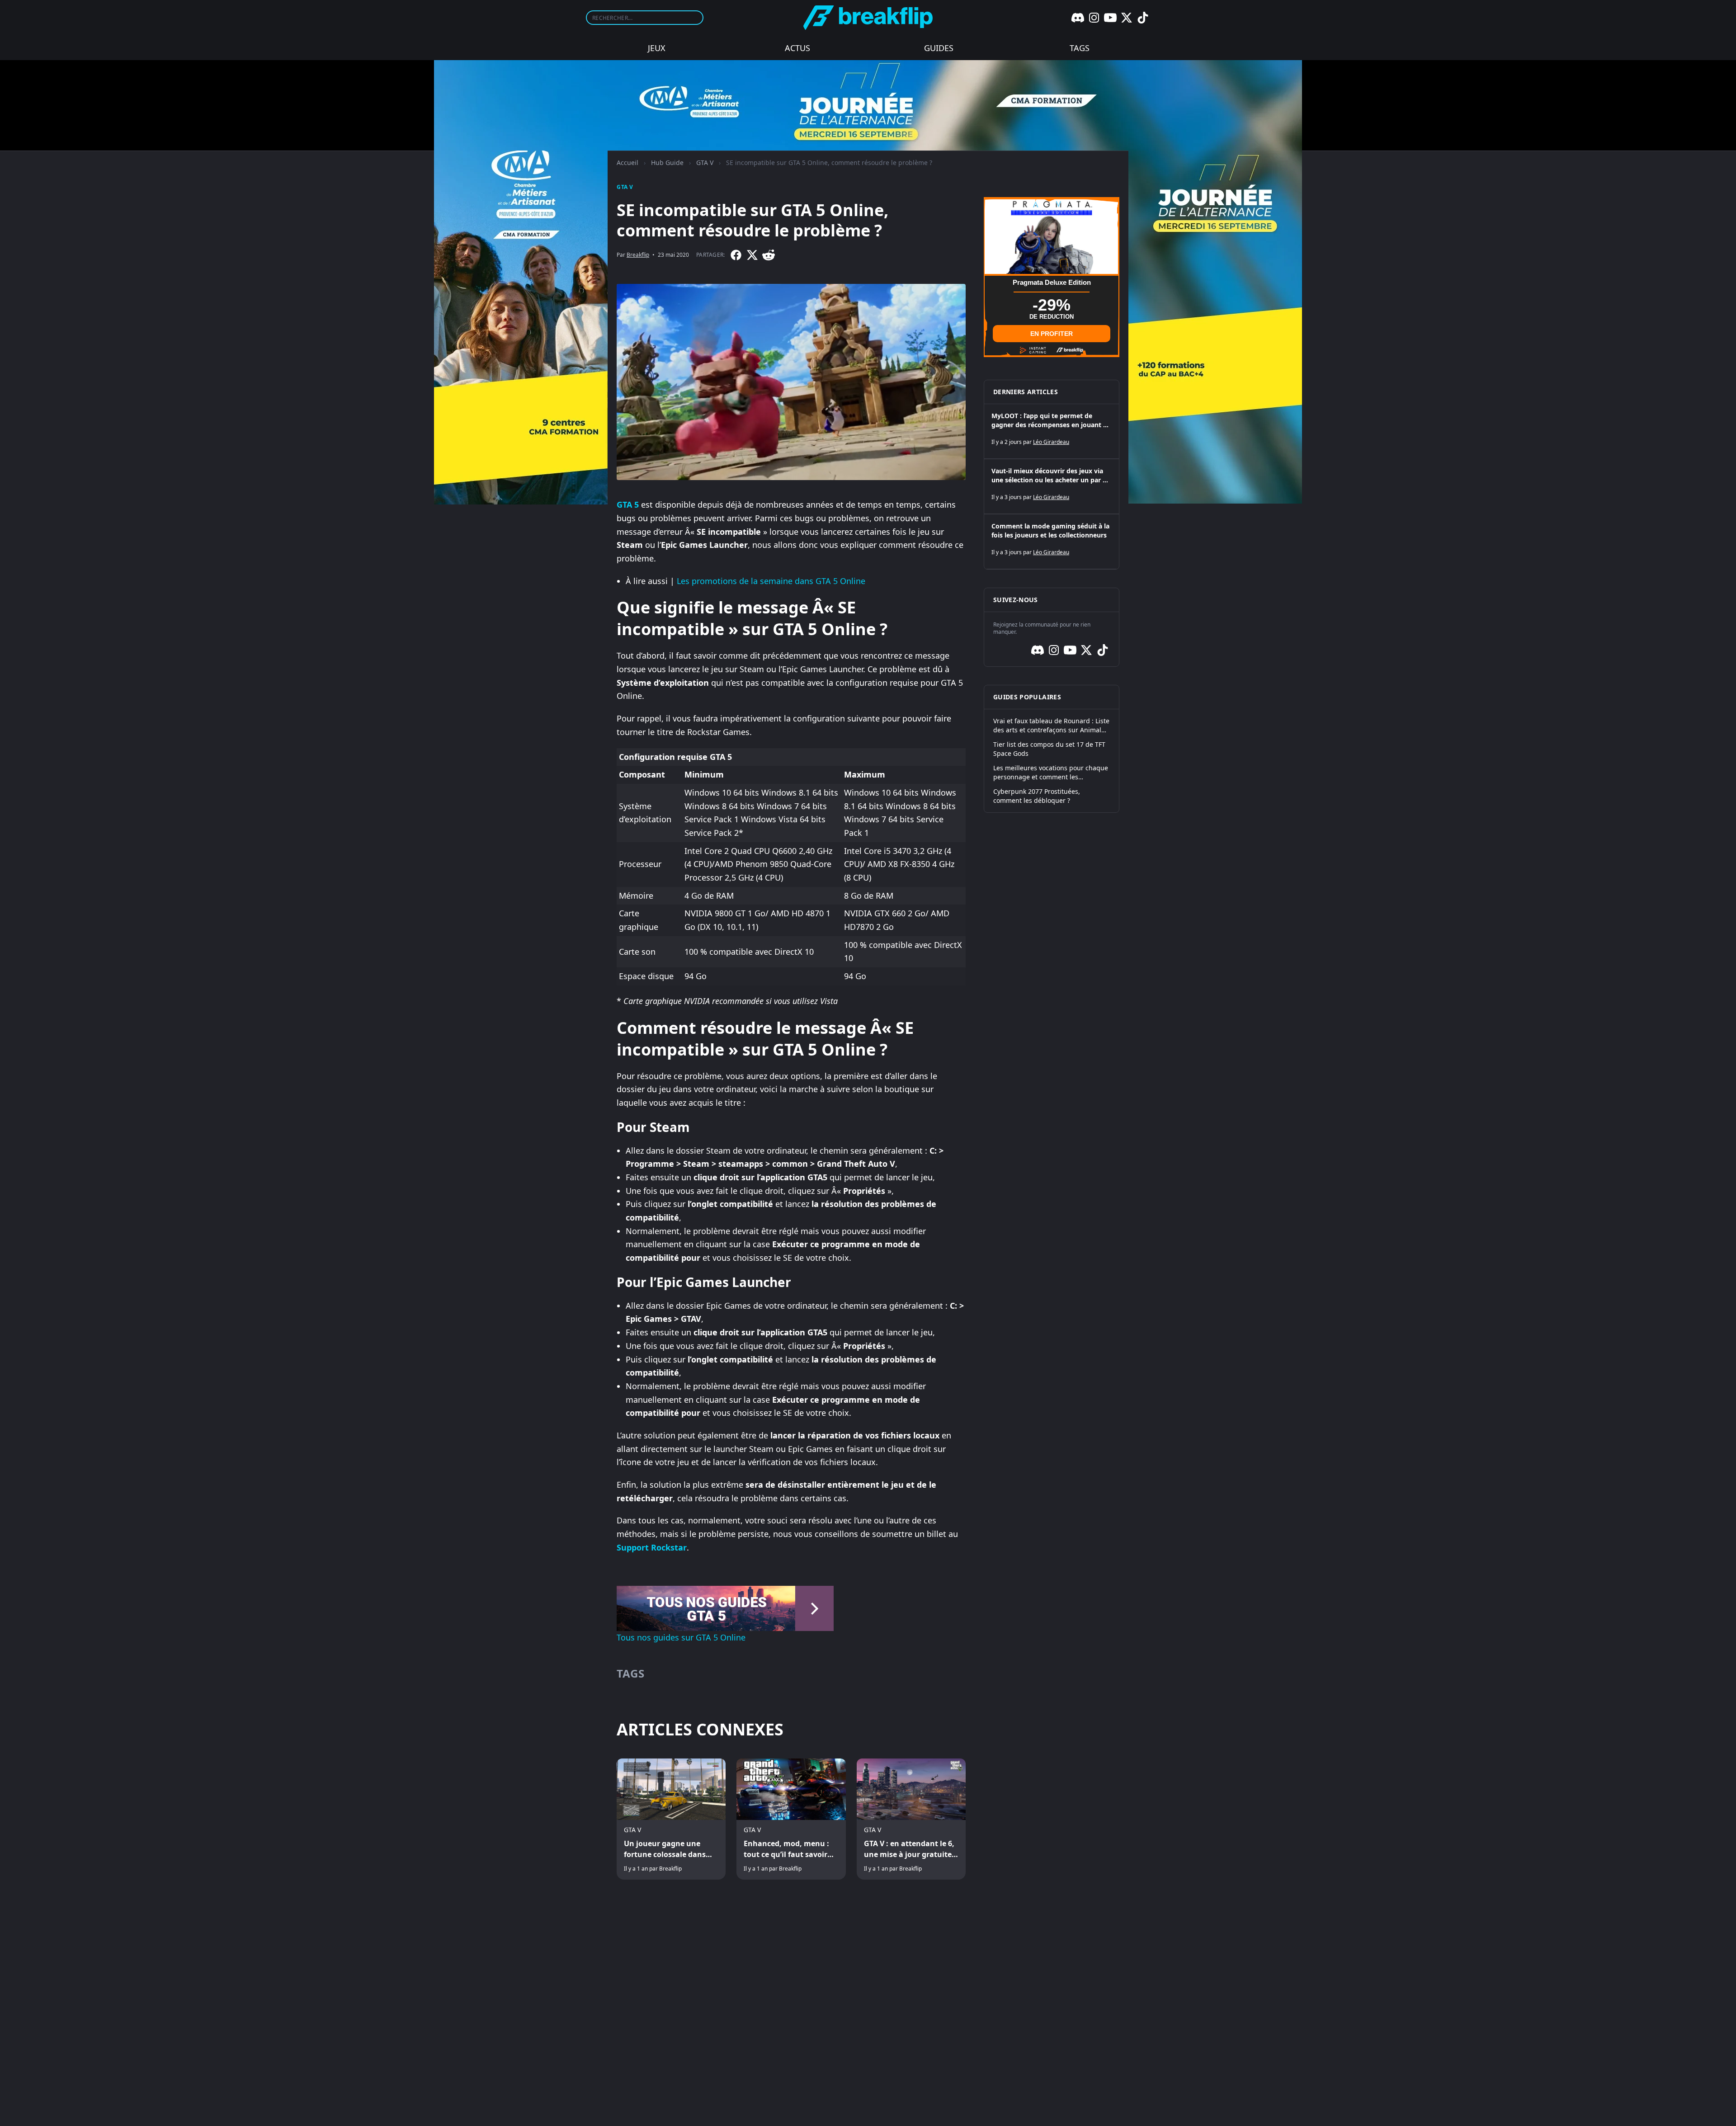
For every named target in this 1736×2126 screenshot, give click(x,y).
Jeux (657, 48)
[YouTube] (1110, 18)
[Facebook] (736, 255)
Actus (797, 48)
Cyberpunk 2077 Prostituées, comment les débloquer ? (1037, 796)
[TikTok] (1143, 18)
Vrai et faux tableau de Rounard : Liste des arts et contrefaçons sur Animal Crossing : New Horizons (1051, 726)
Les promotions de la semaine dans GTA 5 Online (771, 581)
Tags (1080, 48)
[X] (1127, 18)
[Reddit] (769, 255)
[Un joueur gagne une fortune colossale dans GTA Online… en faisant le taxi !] (671, 1819)
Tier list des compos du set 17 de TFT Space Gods (1049, 749)
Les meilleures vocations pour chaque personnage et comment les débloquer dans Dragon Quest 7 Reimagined (1051, 773)
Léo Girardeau (1051, 442)
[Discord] (1078, 18)
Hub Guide (667, 163)
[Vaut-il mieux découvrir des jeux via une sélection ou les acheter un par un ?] (1052, 486)
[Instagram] (1094, 18)
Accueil (627, 163)
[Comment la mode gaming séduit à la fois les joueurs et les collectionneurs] (1052, 542)
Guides (939, 48)
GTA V (705, 163)
